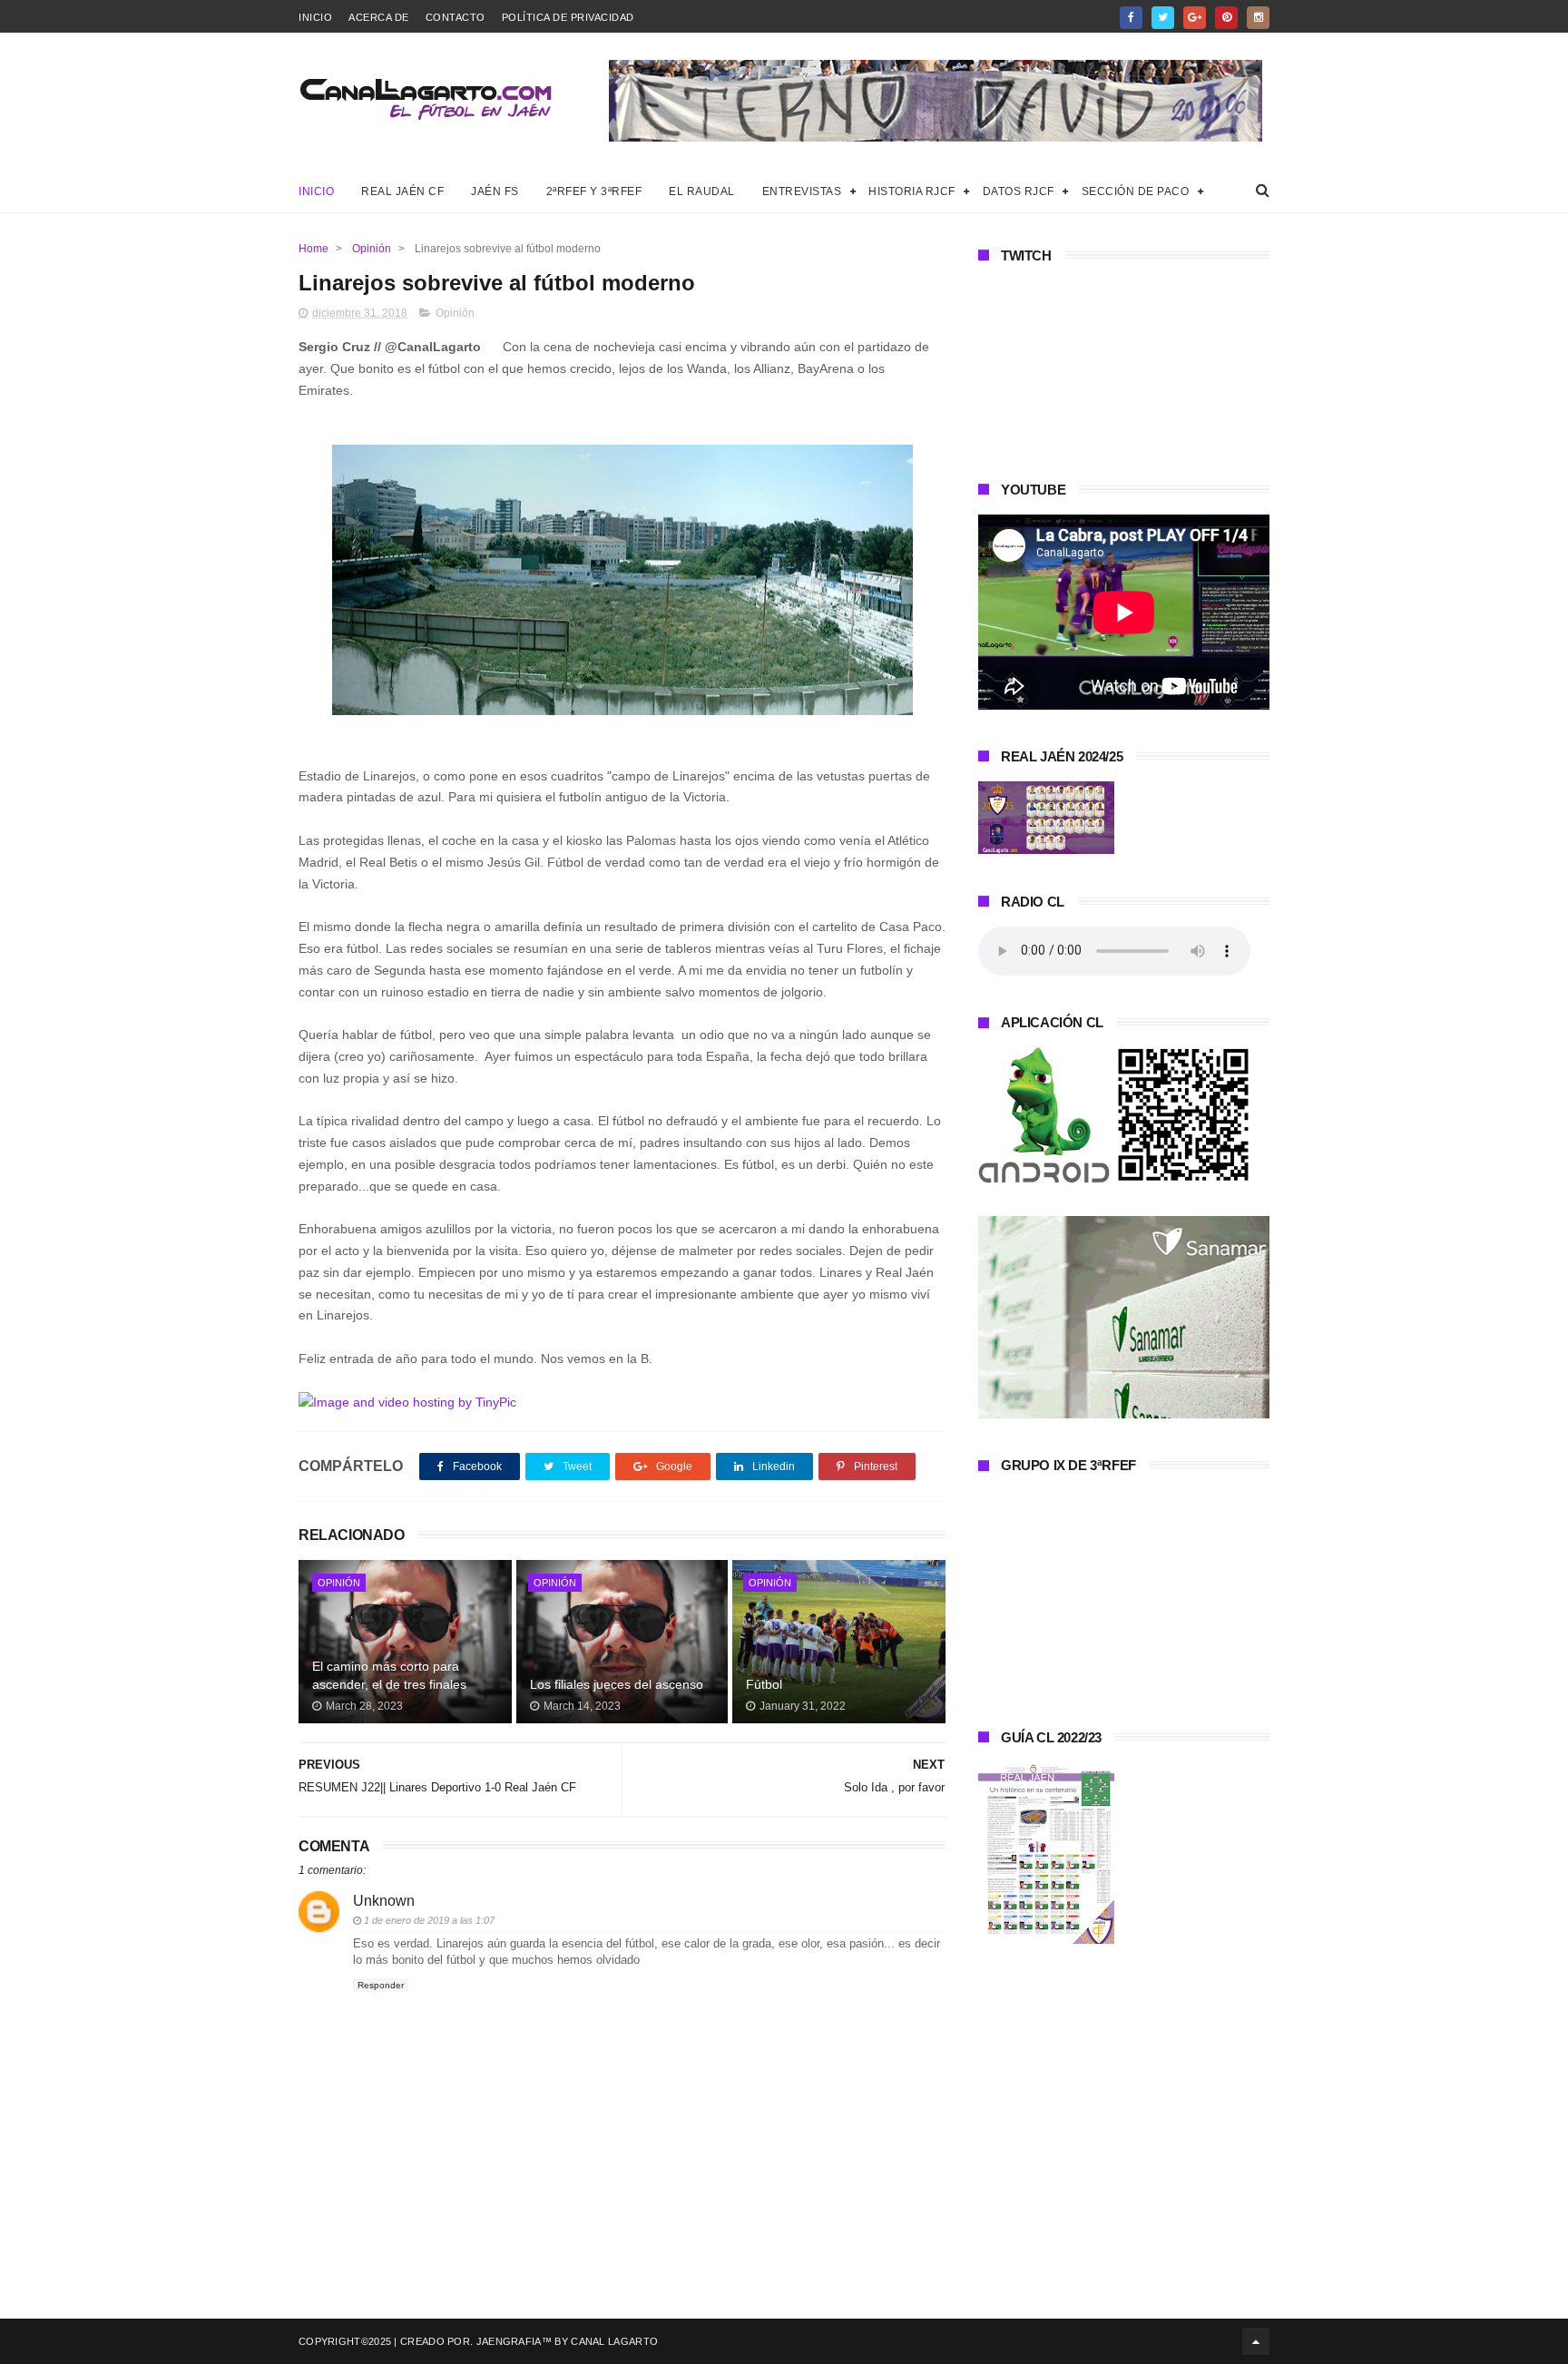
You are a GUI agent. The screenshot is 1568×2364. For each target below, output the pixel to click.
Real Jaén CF (402, 191)
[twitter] (1163, 18)
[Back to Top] (1256, 2341)
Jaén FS (495, 191)
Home (314, 249)
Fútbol (764, 1684)
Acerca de (379, 17)
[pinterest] (1226, 18)
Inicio (315, 17)
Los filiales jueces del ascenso (617, 1684)
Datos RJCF (1019, 191)
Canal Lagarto (614, 2341)
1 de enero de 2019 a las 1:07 (429, 1920)
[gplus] (1195, 18)
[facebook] (1131, 18)
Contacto (456, 17)
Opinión (372, 249)
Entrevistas (802, 191)
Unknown (384, 1901)
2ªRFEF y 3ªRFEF (594, 191)
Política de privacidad (568, 17)
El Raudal (702, 191)
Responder (381, 1985)
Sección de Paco (1136, 191)
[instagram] (1258, 18)
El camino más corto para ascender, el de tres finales (389, 1675)
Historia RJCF (912, 191)
